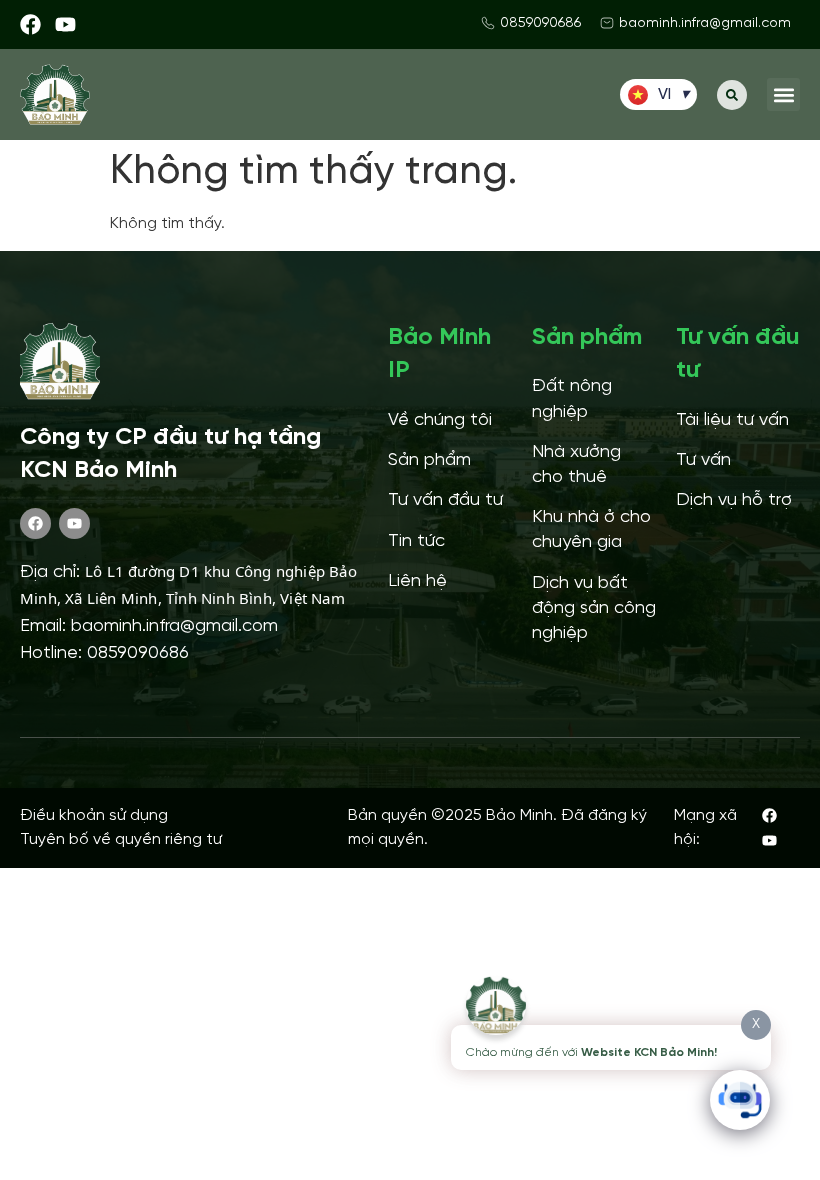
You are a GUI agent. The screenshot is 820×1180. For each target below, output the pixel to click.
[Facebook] (30, 24)
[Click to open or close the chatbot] (740, 1100)
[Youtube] (65, 24)
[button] (732, 95)
